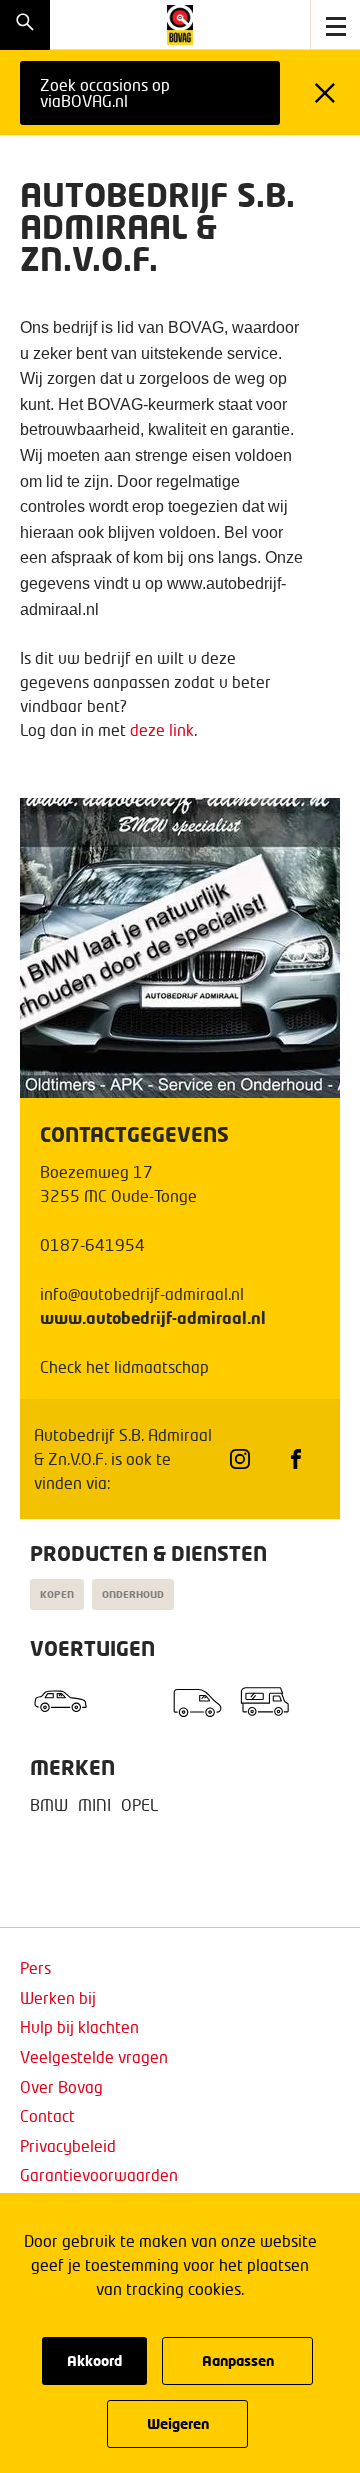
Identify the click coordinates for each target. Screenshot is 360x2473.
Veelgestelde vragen (94, 2056)
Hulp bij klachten (79, 2026)
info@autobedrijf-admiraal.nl (142, 1293)
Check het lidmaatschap (124, 1366)
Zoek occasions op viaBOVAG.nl (105, 92)
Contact (47, 2115)
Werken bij (58, 1997)
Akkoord (94, 2360)
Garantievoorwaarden (99, 2174)
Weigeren (178, 2423)
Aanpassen (238, 2360)
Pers (35, 1967)
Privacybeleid (68, 2145)
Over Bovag (61, 2086)
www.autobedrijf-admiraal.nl (153, 1317)
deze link (162, 729)
